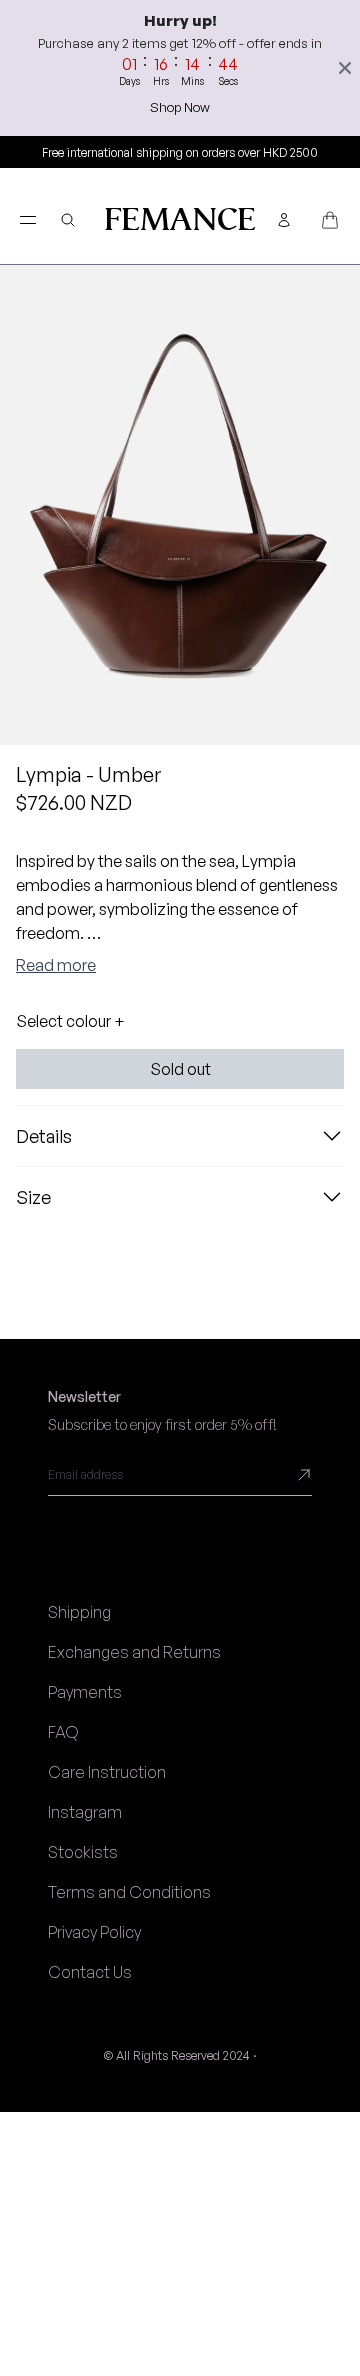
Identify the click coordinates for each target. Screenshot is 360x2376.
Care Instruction (107, 1772)
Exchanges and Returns (134, 1652)
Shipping (79, 1612)
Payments (85, 1692)
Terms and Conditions (129, 1892)
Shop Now (180, 107)
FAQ (63, 1732)
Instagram (85, 1812)
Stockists (83, 1852)
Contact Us (90, 1972)
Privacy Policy (94, 1932)
